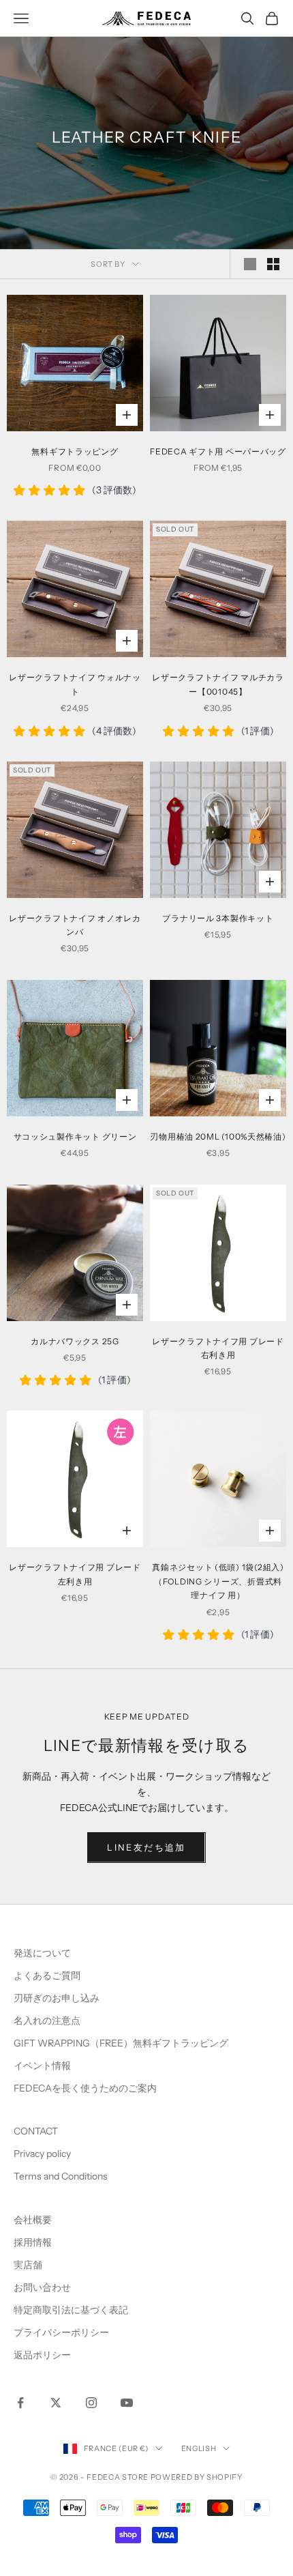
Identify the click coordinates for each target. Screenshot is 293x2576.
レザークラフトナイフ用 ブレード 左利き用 (75, 1574)
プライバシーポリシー (61, 2332)
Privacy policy (42, 2154)
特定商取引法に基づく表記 (71, 2310)
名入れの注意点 (47, 2021)
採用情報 (33, 2242)
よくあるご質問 (47, 1976)
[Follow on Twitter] (56, 2403)
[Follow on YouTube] (127, 2403)
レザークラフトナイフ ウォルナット (75, 684)
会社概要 (33, 2220)
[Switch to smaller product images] (273, 264)
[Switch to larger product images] (250, 264)
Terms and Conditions (62, 2176)
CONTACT (36, 2131)
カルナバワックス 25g (75, 1341)
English (199, 2448)
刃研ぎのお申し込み (57, 1998)
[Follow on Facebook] (20, 2403)
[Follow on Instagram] (91, 2403)
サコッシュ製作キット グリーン (75, 1137)
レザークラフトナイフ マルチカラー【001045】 (218, 684)
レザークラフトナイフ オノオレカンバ (75, 925)
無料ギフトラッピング (75, 451)
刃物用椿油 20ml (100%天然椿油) (218, 1137)
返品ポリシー (42, 2355)
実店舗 (28, 2265)
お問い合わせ (42, 2287)
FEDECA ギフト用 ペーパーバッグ (218, 451)
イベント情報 (42, 2066)
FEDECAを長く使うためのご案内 (85, 2088)
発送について (42, 1953)
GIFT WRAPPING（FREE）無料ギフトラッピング (121, 2043)
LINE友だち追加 (146, 1847)
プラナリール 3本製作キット (218, 918)
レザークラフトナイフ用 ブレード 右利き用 (218, 1348)
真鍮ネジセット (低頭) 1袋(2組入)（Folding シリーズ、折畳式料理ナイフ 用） (218, 1581)
